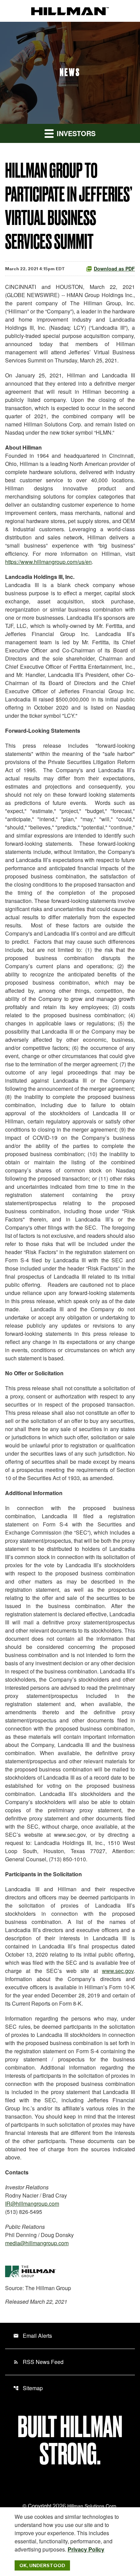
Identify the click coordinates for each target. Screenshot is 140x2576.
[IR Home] (70, 11)
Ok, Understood (42, 2565)
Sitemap (28, 2388)
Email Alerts (33, 2336)
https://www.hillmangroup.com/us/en (48, 562)
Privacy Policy (86, 2549)
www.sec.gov (118, 1971)
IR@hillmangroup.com (32, 2204)
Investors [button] (75, 133)
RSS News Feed (38, 2362)
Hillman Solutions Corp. (92, 2506)
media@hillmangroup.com (37, 2243)
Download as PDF (114, 269)
